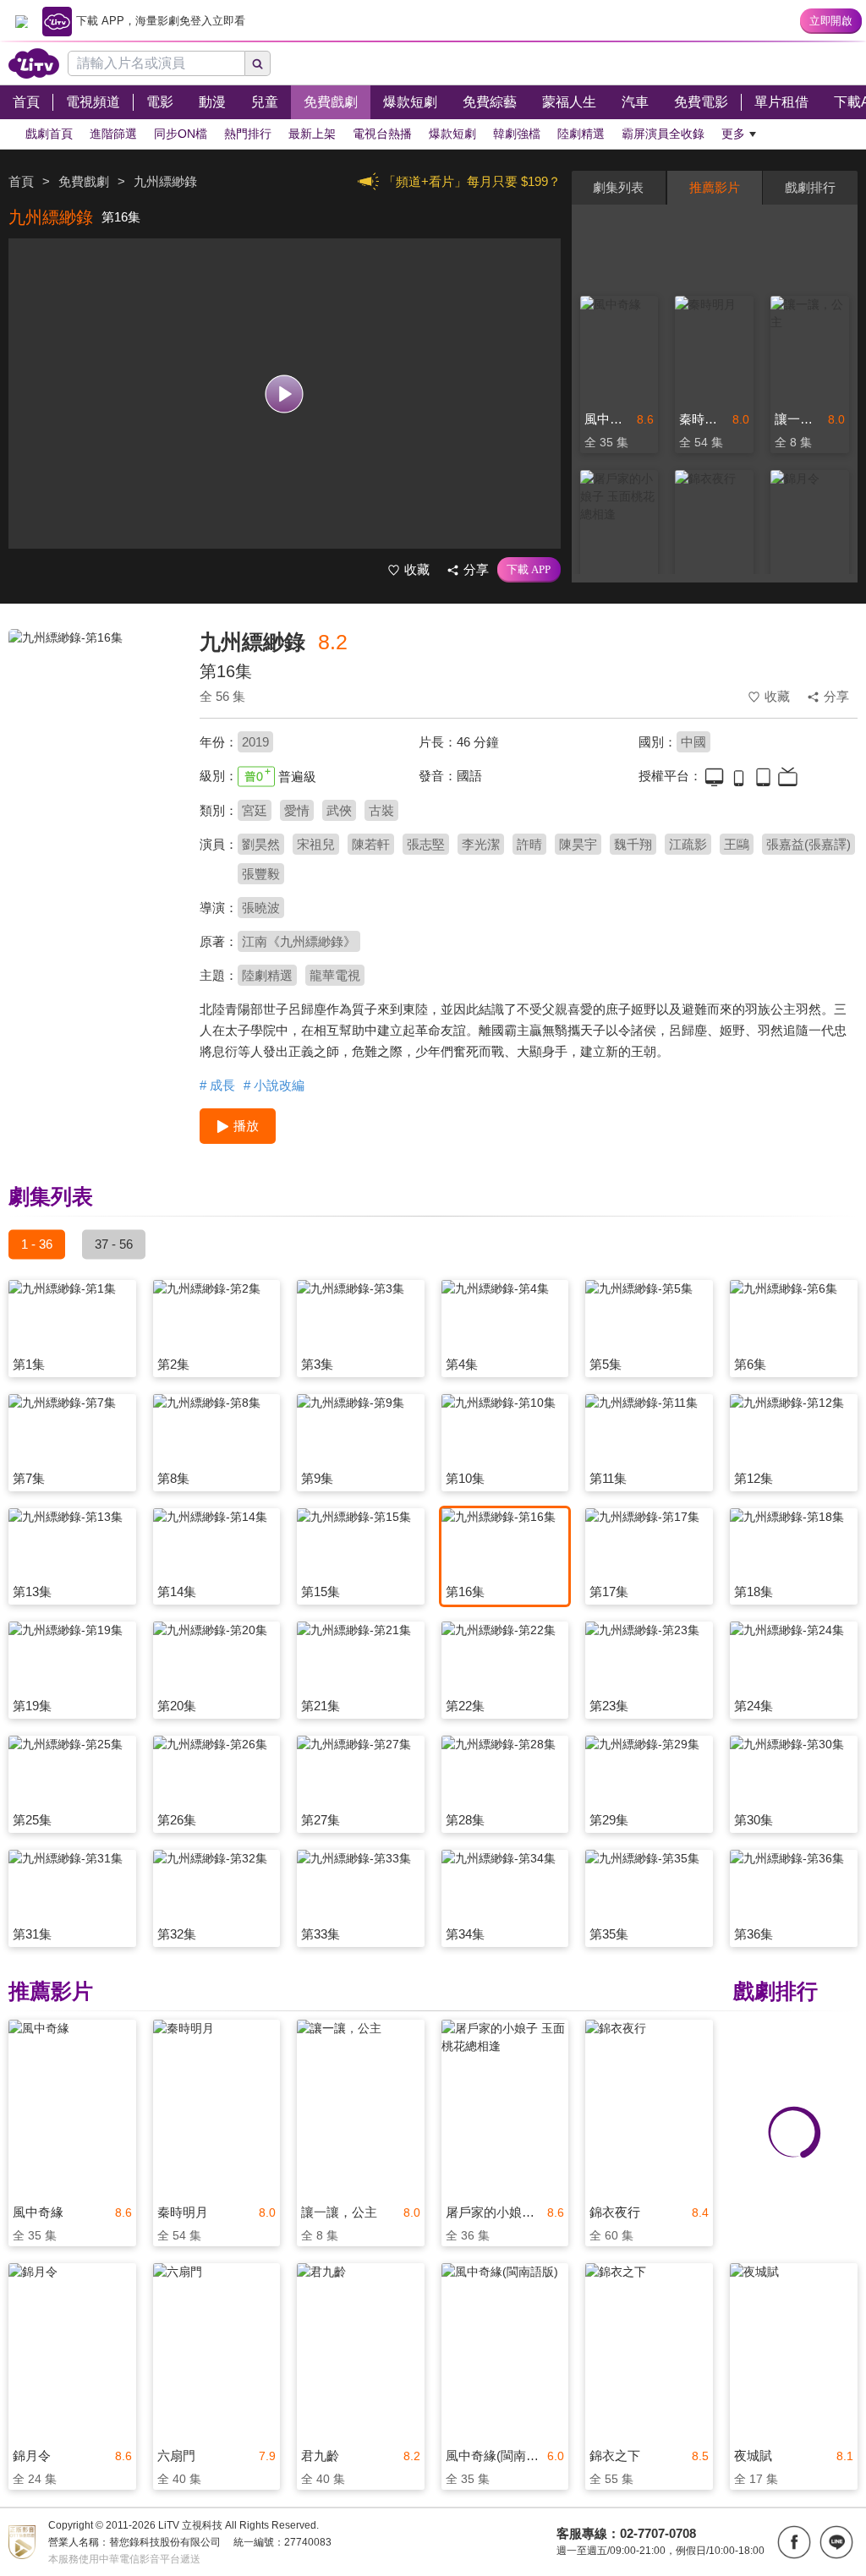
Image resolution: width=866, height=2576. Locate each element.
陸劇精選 (267, 975)
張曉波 (261, 908)
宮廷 (255, 810)
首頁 (21, 181)
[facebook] (794, 2542)
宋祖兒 (316, 844)
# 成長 (217, 1085)
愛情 (297, 810)
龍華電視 (335, 975)
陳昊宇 (578, 844)
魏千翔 (633, 844)
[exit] (21, 21)
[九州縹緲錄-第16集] (93, 749)
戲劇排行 (810, 187)
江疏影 (688, 844)
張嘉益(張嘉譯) (808, 844)
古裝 (381, 810)
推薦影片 (715, 187)
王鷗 (737, 844)
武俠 (339, 810)
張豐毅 (261, 874)
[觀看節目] (285, 394)
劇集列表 (618, 187)
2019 (255, 742)
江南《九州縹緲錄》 (299, 941)
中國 (693, 742)
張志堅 (426, 844)
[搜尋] (258, 63)
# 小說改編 (274, 1085)
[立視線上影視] (34, 63)
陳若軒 (371, 844)
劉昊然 (261, 844)
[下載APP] (529, 570)
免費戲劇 (84, 181)
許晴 (529, 844)
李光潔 (481, 844)
